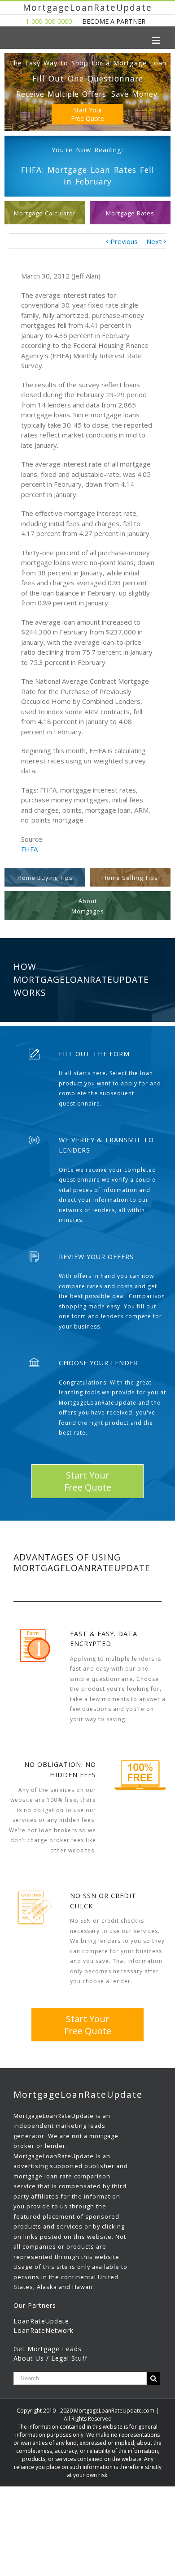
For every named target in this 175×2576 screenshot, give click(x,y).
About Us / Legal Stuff (50, 2358)
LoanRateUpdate (41, 2321)
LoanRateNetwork (44, 2330)
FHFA (29, 849)
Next (154, 241)
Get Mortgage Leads (48, 2349)
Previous (124, 241)
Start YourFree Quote (87, 114)
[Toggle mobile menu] (157, 40)
